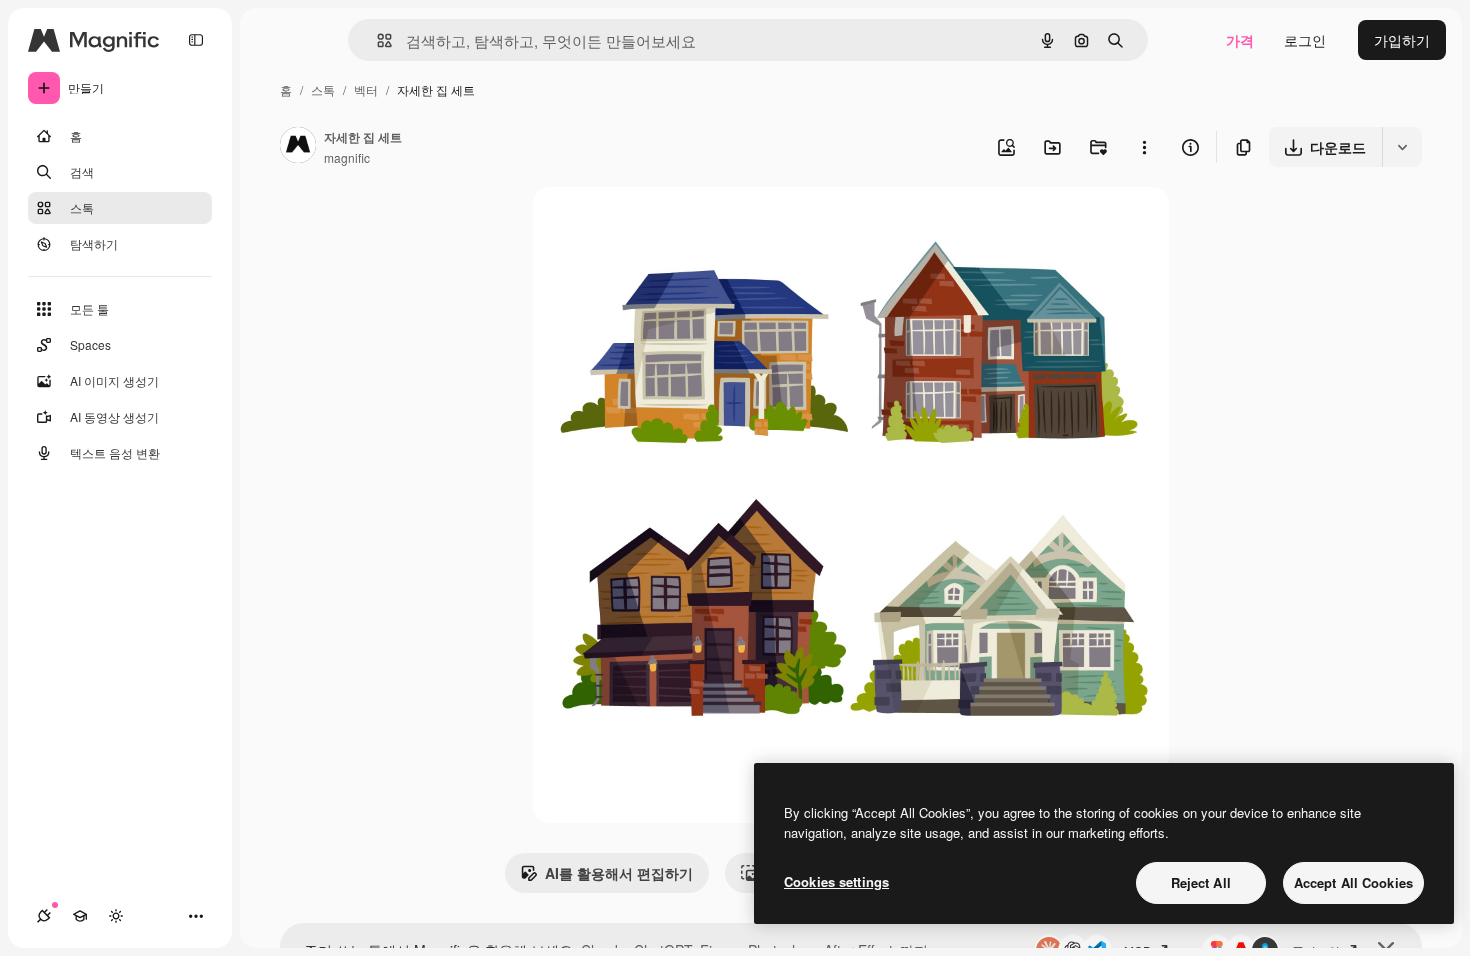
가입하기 (1402, 40)
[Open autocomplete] (376, 40)
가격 (1240, 40)
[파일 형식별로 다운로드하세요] (1402, 147)
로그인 (1305, 40)
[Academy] (80, 916)
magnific (347, 157)
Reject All (1201, 882)
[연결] (44, 916)
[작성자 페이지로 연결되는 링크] (298, 147)
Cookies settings (836, 881)
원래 (648, 225)
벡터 (366, 89)
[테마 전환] (116, 916)
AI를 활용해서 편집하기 (619, 873)
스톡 (323, 89)
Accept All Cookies (1353, 882)
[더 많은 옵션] (1144, 147)
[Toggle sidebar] (196, 40)
